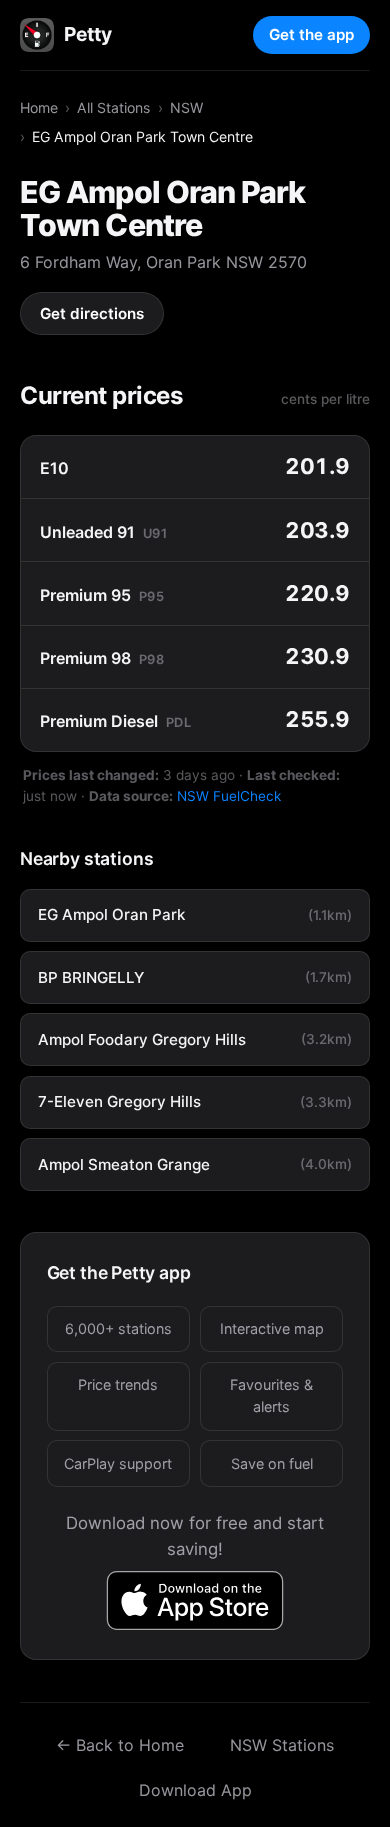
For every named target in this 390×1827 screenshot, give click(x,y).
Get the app (311, 34)
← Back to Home (120, 1745)
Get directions (92, 313)
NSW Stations (282, 1745)
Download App (195, 1790)
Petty (87, 34)
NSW (186, 107)
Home (39, 107)
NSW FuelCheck (229, 796)
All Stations (113, 107)
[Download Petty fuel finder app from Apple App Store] (195, 1600)
